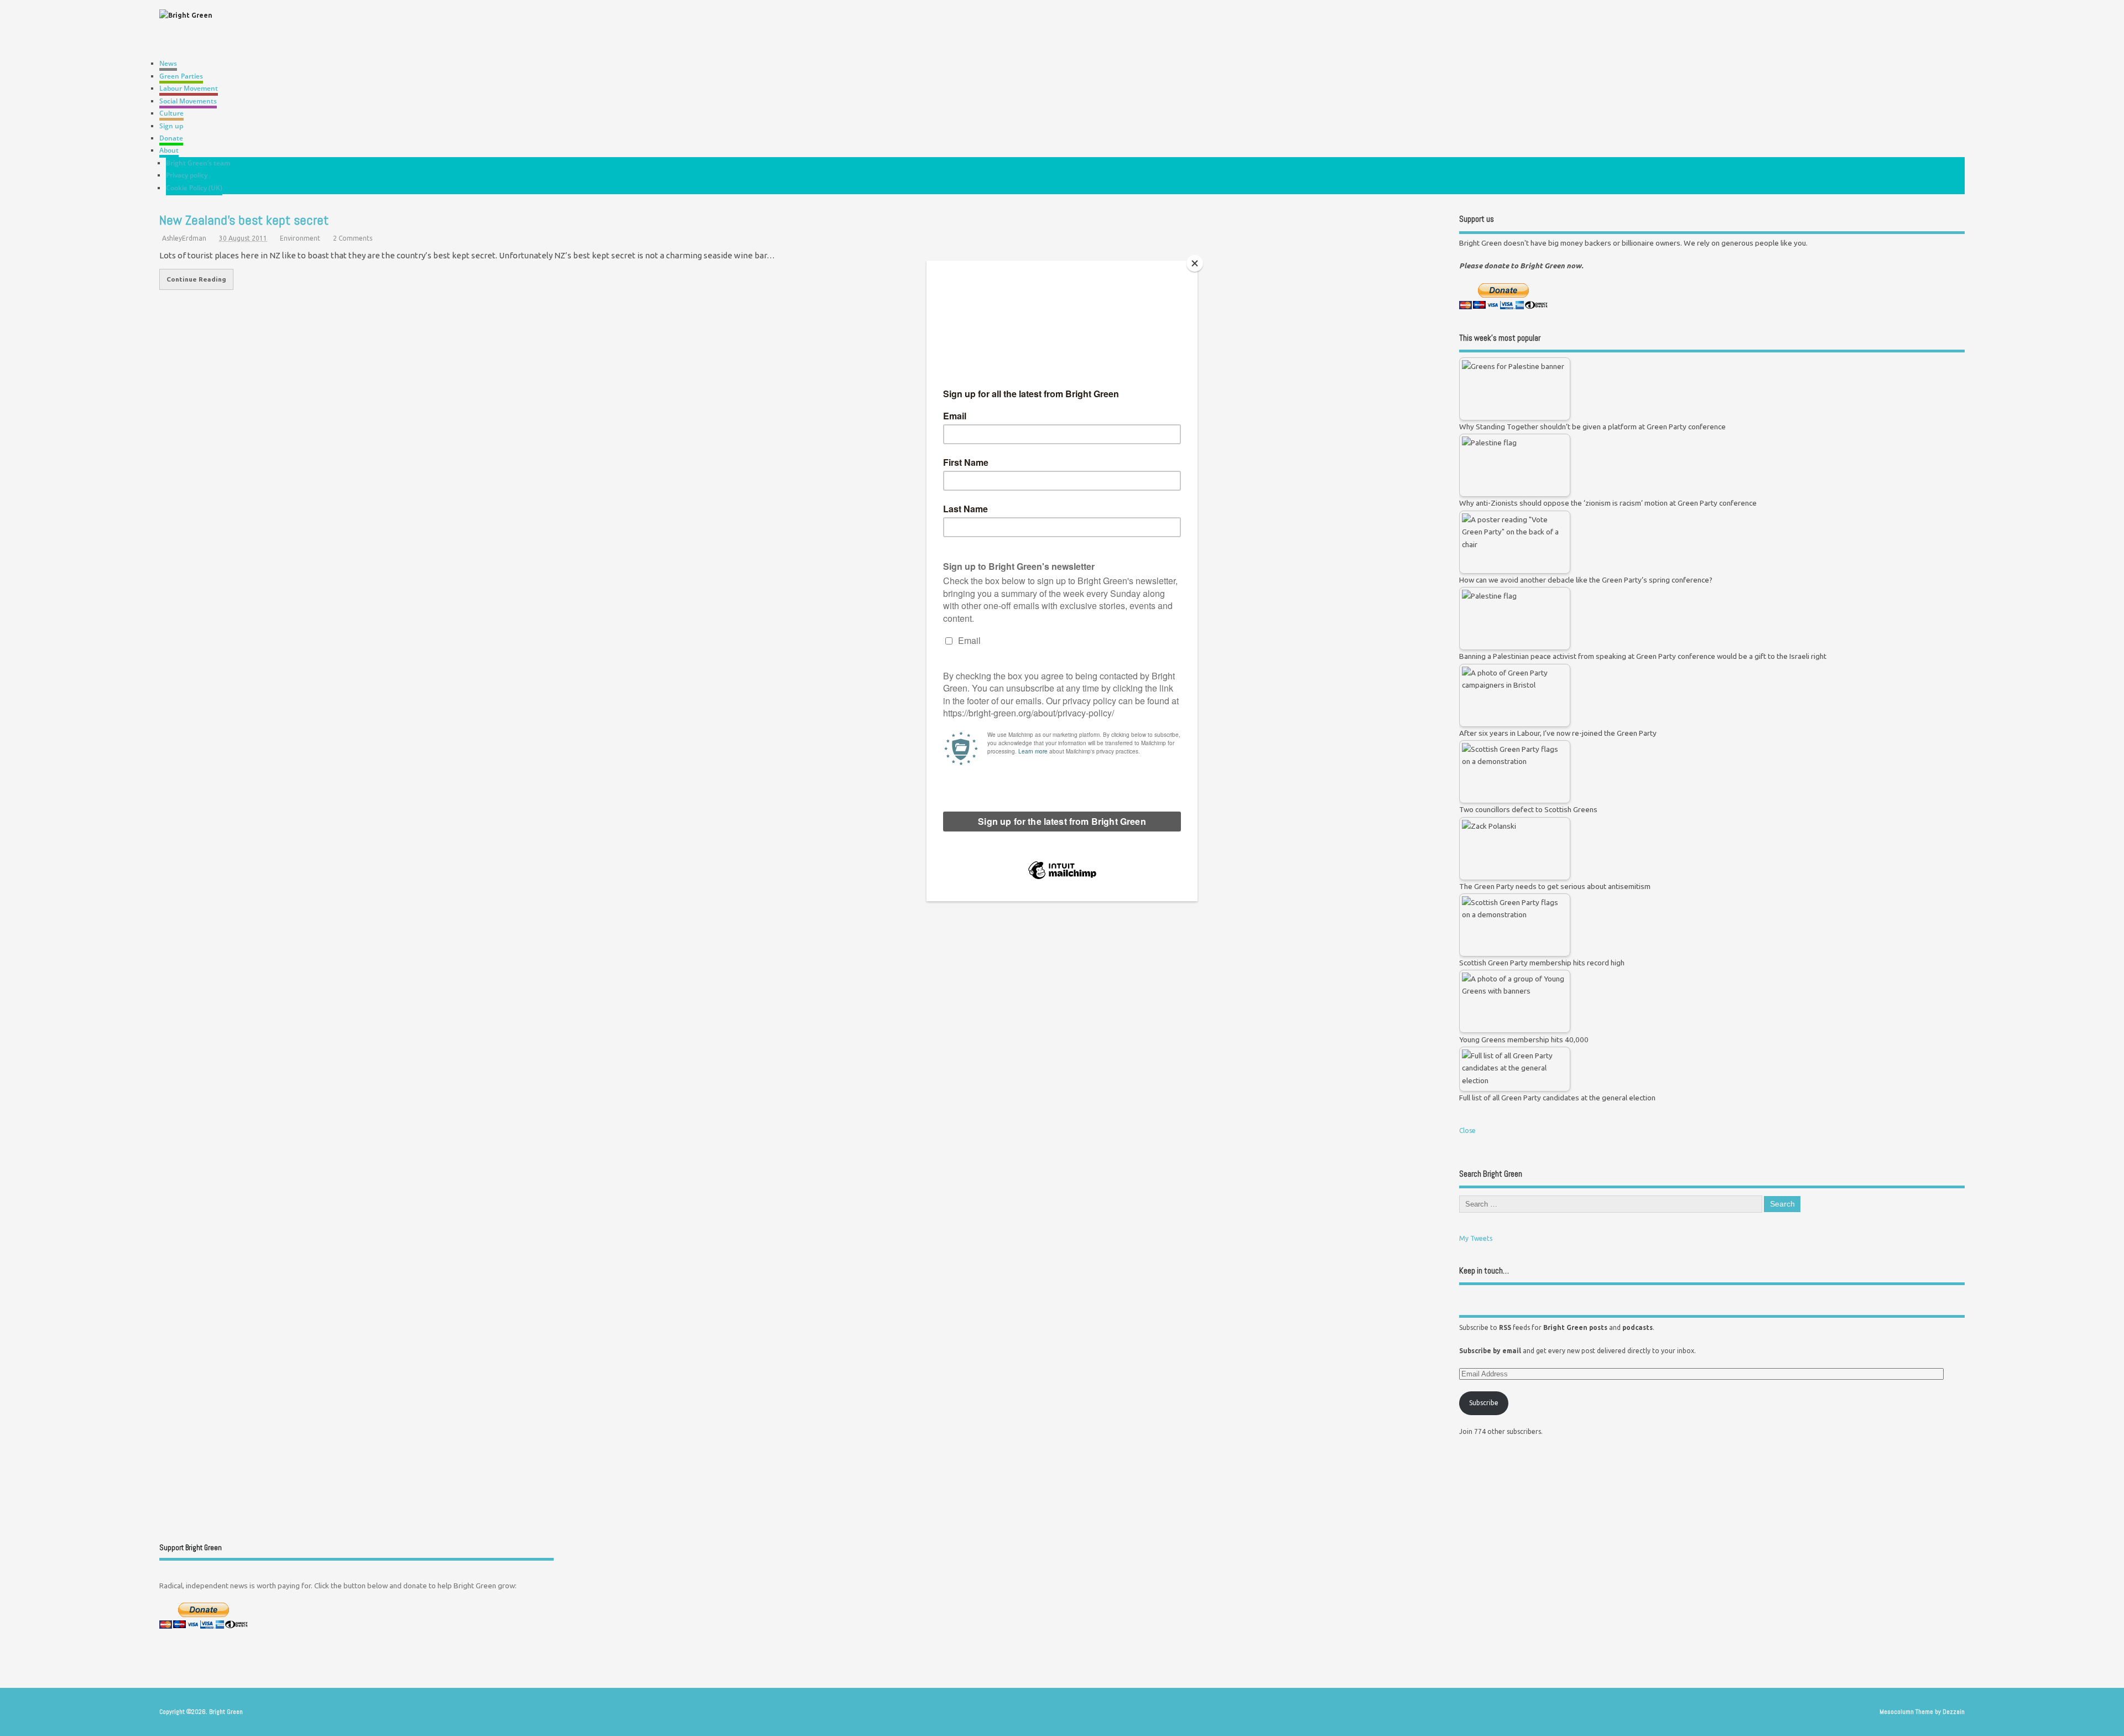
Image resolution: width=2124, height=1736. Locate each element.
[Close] (1195, 263)
